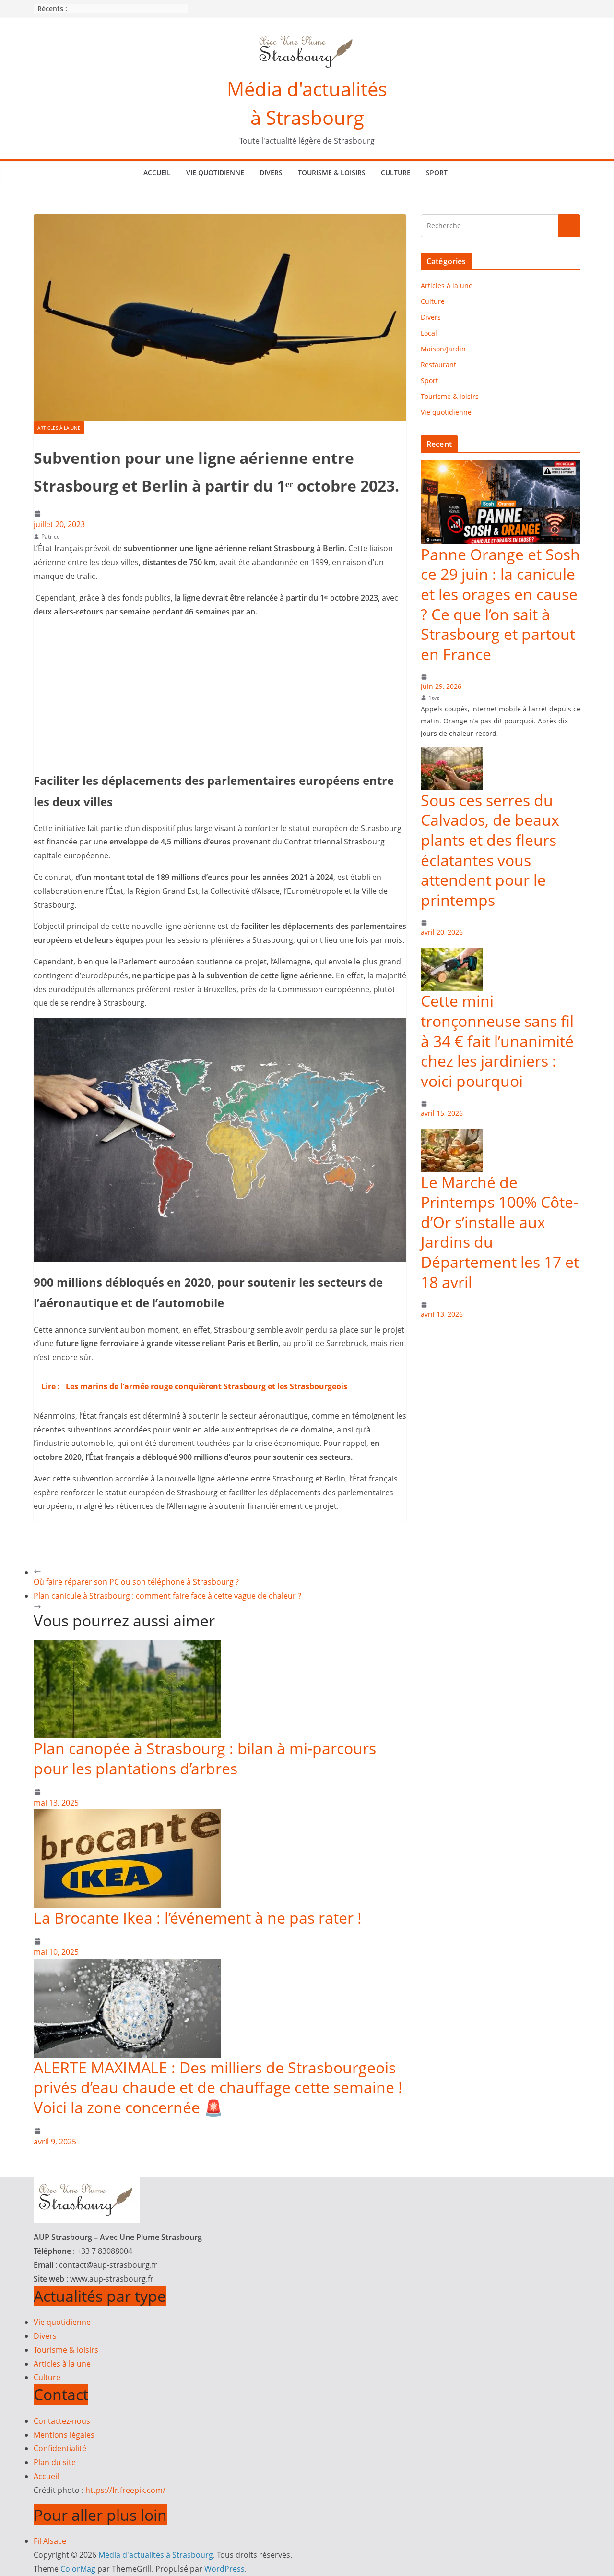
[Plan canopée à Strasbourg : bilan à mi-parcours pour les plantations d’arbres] (127, 1647)
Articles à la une (59, 428)
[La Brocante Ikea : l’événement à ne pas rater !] (127, 1816)
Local (429, 333)
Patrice (51, 536)
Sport (437, 173)
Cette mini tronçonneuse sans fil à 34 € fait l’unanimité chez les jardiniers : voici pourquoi (497, 1041)
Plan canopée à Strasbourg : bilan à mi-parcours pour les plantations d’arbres (205, 1758)
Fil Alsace (50, 2541)
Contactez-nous (62, 2421)
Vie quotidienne (215, 173)
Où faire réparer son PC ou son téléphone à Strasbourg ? (136, 1582)
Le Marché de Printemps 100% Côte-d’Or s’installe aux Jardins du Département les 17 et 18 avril (500, 1232)
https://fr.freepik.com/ (125, 2490)
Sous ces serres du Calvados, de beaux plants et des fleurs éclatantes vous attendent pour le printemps (490, 850)
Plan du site (55, 2462)
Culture (396, 173)
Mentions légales (64, 2435)
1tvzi (435, 698)
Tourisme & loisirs (332, 173)
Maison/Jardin (443, 349)
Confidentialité (60, 2448)
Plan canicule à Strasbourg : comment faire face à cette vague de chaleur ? (167, 1596)
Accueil (157, 173)
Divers (271, 173)
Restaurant (438, 365)
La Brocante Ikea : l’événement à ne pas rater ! (198, 1918)
